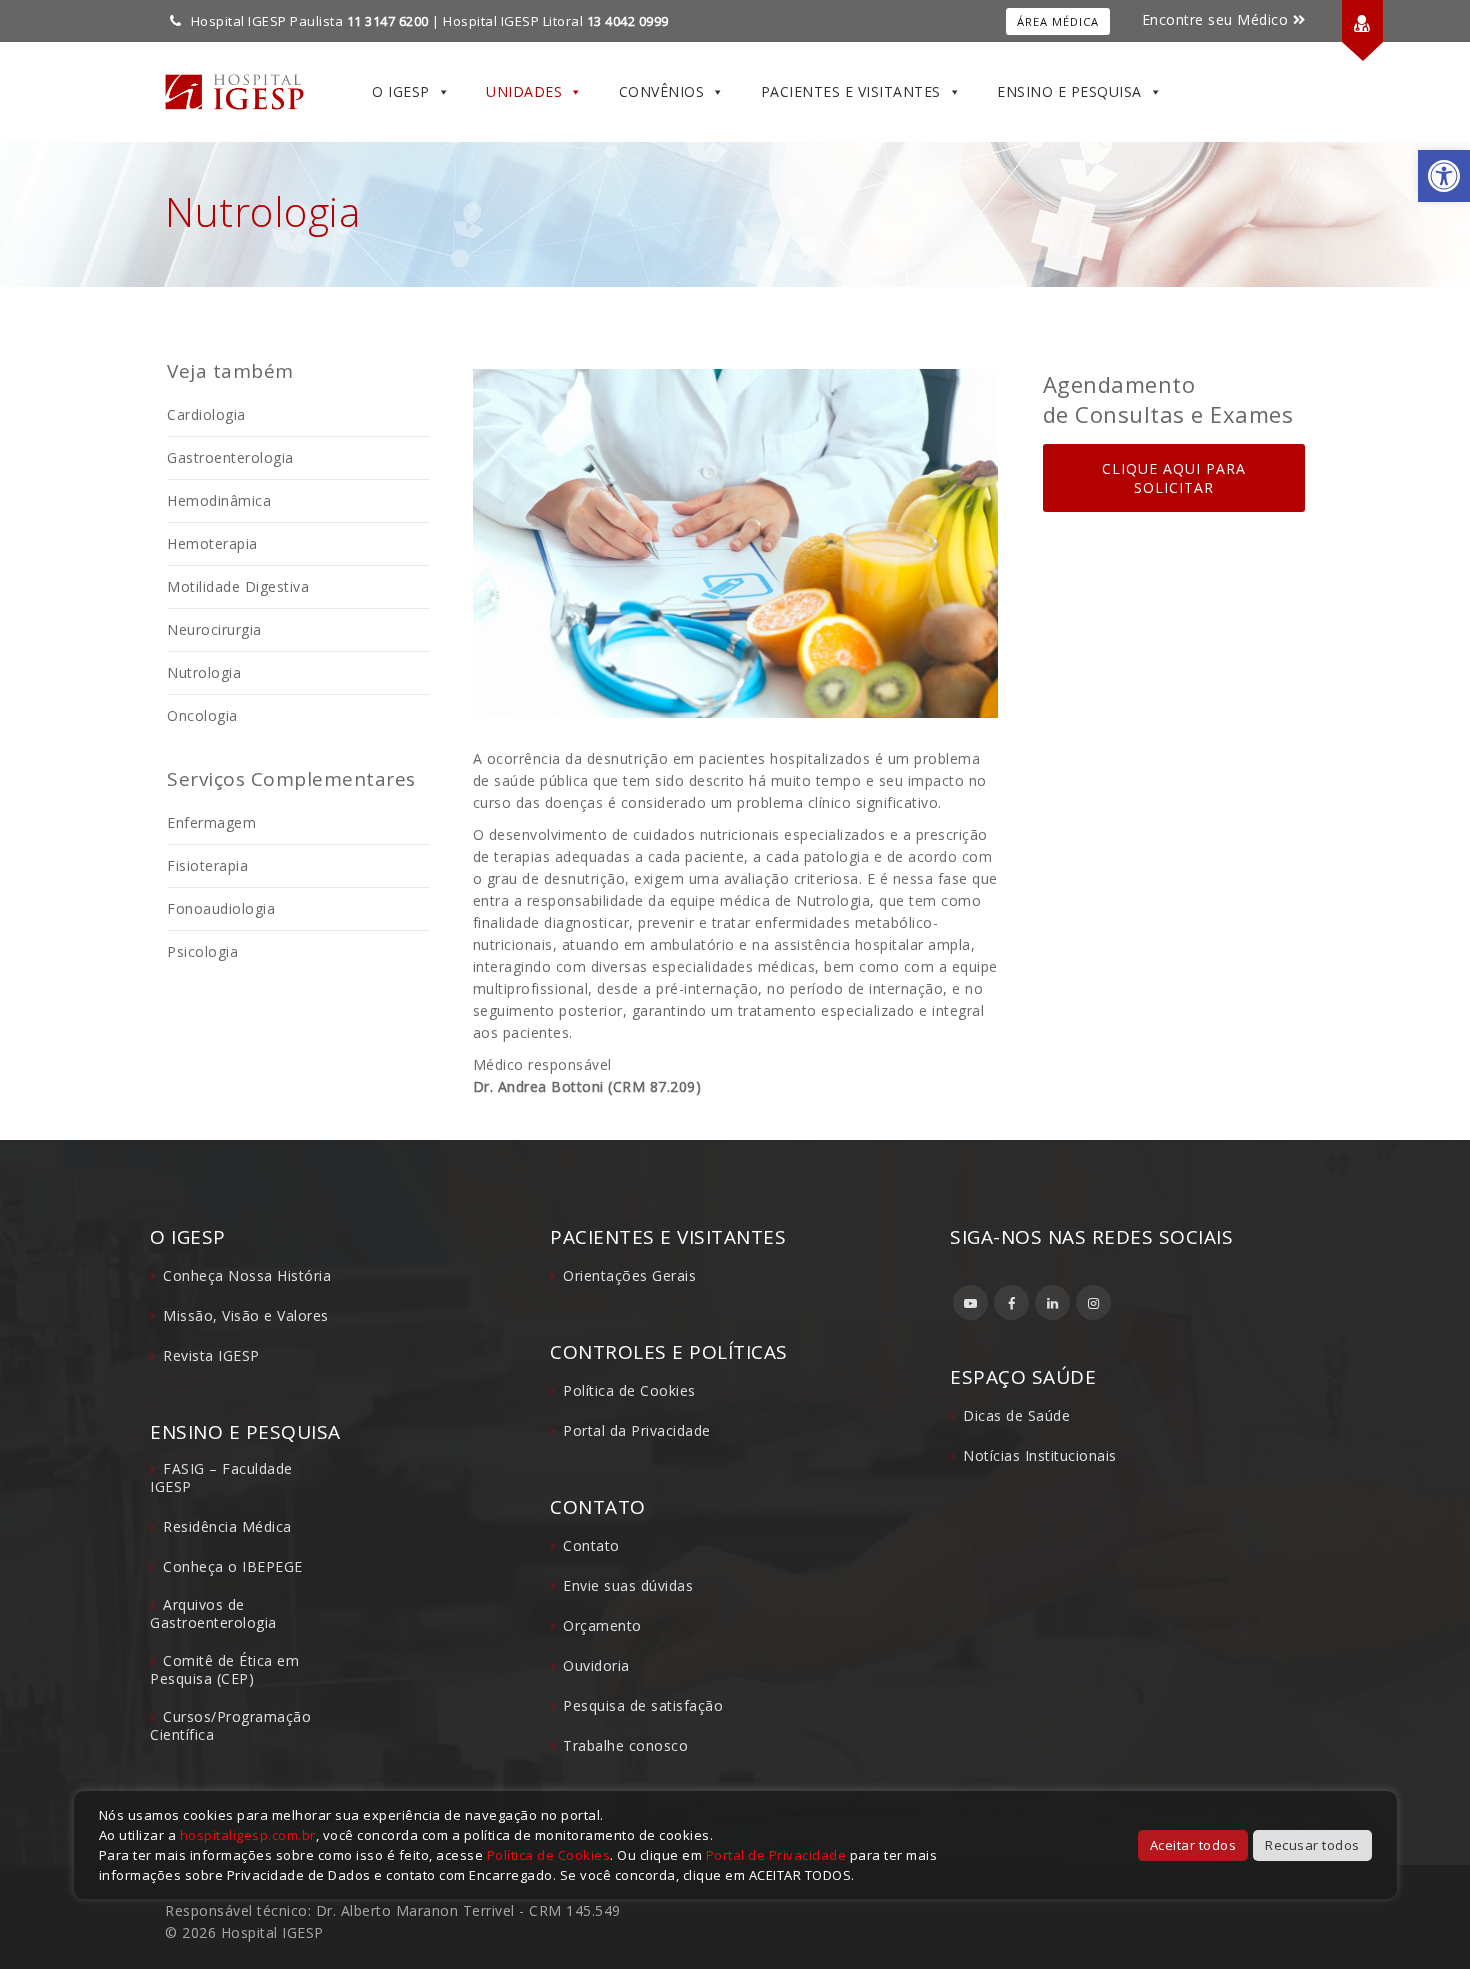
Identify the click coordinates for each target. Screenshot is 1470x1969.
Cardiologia (206, 414)
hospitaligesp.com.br (248, 1835)
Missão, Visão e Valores (246, 1315)
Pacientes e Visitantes (851, 91)
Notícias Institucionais (1040, 1455)
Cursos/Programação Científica (230, 1725)
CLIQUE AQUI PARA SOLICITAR (1174, 478)
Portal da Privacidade (637, 1430)
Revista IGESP (211, 1355)
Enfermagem (211, 822)
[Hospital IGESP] (234, 92)
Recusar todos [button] (1312, 1845)
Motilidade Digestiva (238, 586)
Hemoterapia (212, 543)
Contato (591, 1545)
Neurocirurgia (214, 629)
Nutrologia (204, 672)
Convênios (662, 91)
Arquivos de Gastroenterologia (213, 1613)
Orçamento (602, 1625)
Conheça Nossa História (247, 1275)
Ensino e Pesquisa (1069, 91)
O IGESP (401, 91)
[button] (1444, 176)
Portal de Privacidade (776, 1855)
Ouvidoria (596, 1665)
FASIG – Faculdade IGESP (221, 1477)
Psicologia (202, 951)
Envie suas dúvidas (628, 1585)
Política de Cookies (629, 1390)
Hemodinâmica (219, 500)
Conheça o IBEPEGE (233, 1566)
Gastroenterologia (230, 457)
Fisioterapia (207, 865)
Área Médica (1058, 21)
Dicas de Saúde (1016, 1415)
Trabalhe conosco (625, 1745)
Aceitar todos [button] (1193, 1845)
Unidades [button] (524, 91)
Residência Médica (227, 1526)
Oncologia (202, 715)
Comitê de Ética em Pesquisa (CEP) (224, 1669)
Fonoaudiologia (221, 908)
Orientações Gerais (629, 1275)
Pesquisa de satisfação (643, 1705)
